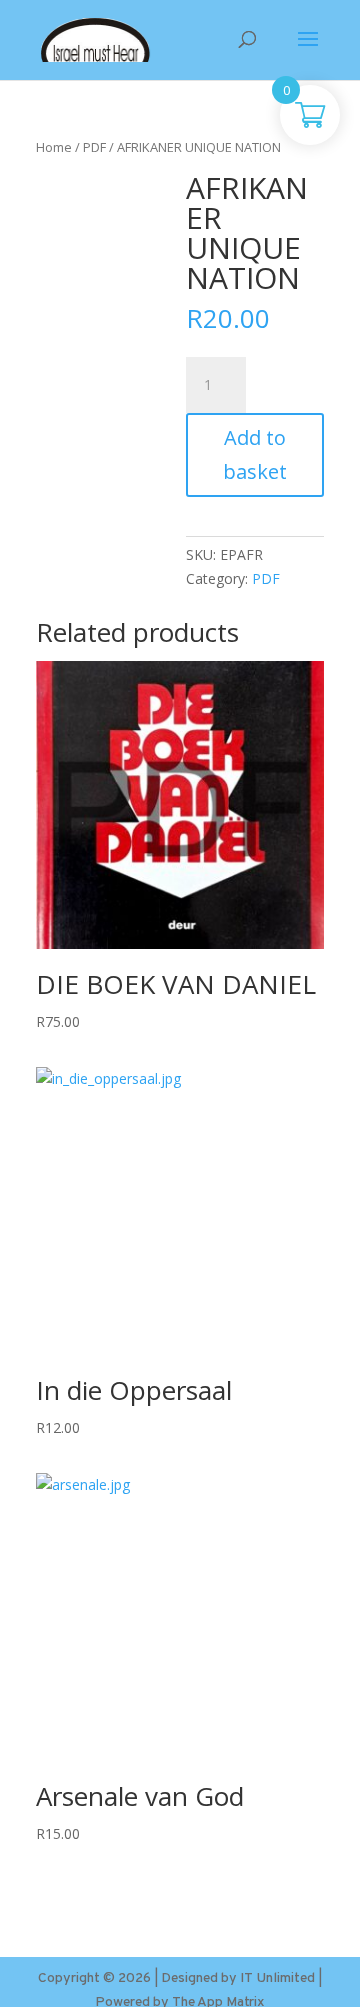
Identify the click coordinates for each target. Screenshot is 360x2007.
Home (54, 147)
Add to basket (255, 454)
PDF (94, 147)
